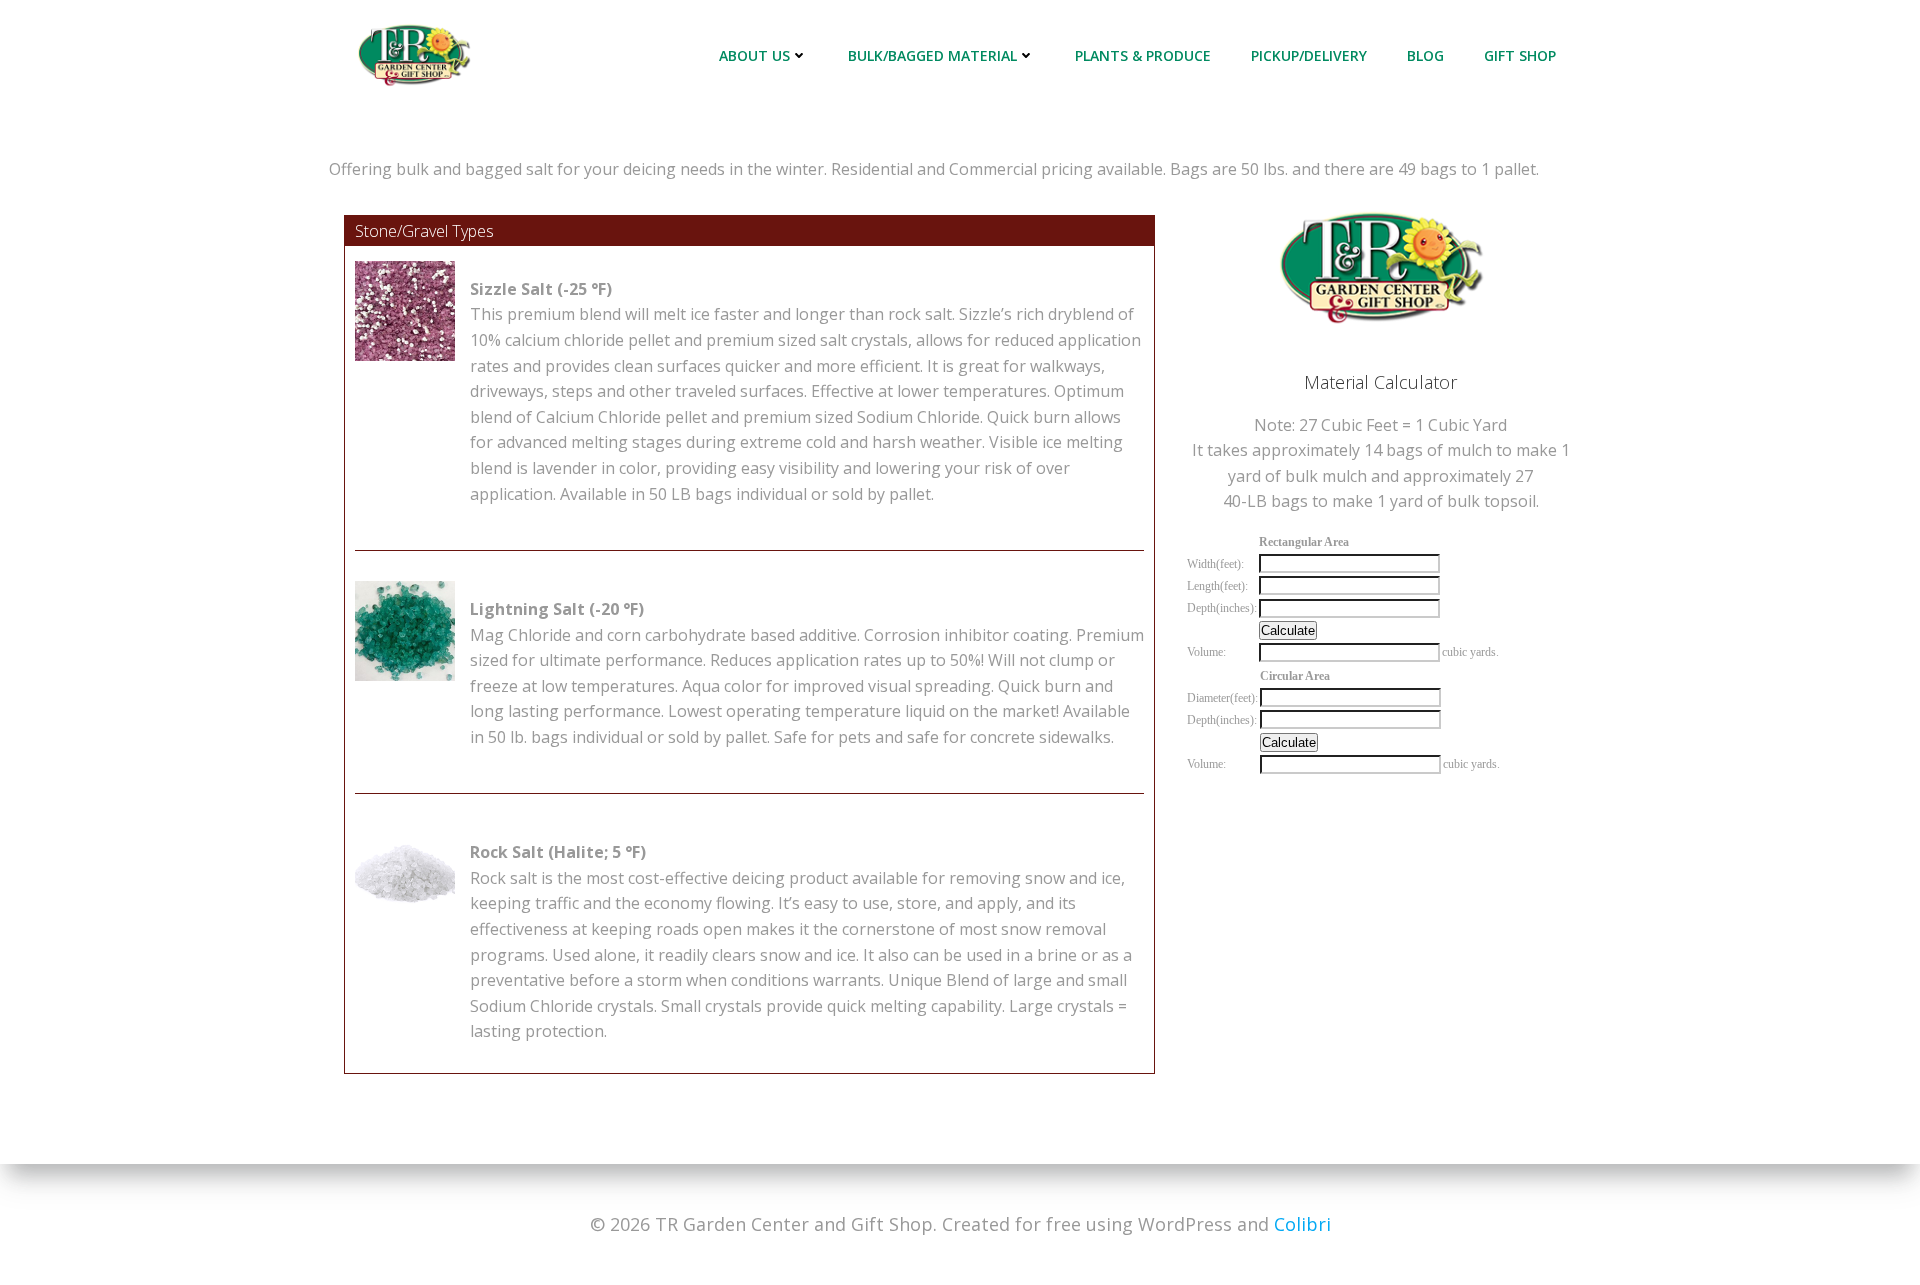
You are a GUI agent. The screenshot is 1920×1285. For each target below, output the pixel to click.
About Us (754, 55)
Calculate (1288, 630)
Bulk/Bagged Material (932, 55)
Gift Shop (1520, 55)
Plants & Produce (1143, 55)
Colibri (1302, 1224)
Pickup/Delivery (1309, 55)
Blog (1425, 55)
